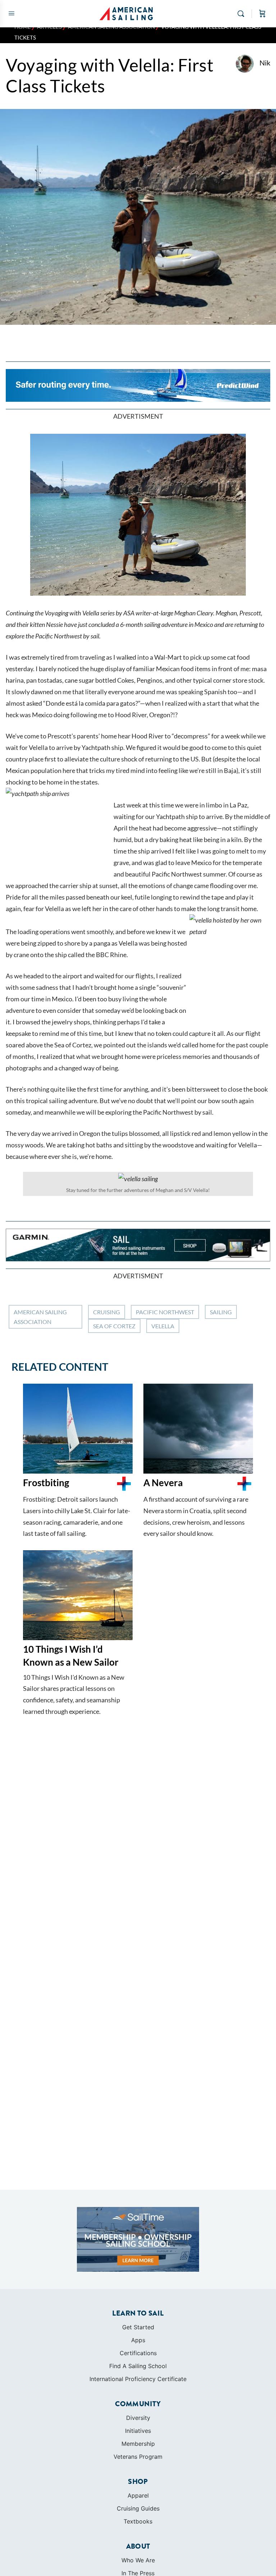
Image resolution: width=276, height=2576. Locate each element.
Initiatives (138, 2431)
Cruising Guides (138, 2508)
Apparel (138, 2495)
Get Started (138, 2327)
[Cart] (262, 14)
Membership (138, 2444)
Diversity (138, 2418)
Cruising (107, 1312)
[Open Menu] (11, 13)
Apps (138, 2340)
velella (163, 1326)
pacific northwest (165, 1312)
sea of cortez (114, 1326)
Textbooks (138, 2521)
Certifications (138, 2353)
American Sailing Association (40, 1317)
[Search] (243, 14)
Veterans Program (138, 2457)
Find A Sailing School (138, 2366)
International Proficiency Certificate (138, 2379)
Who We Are (138, 2560)
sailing (221, 1312)
